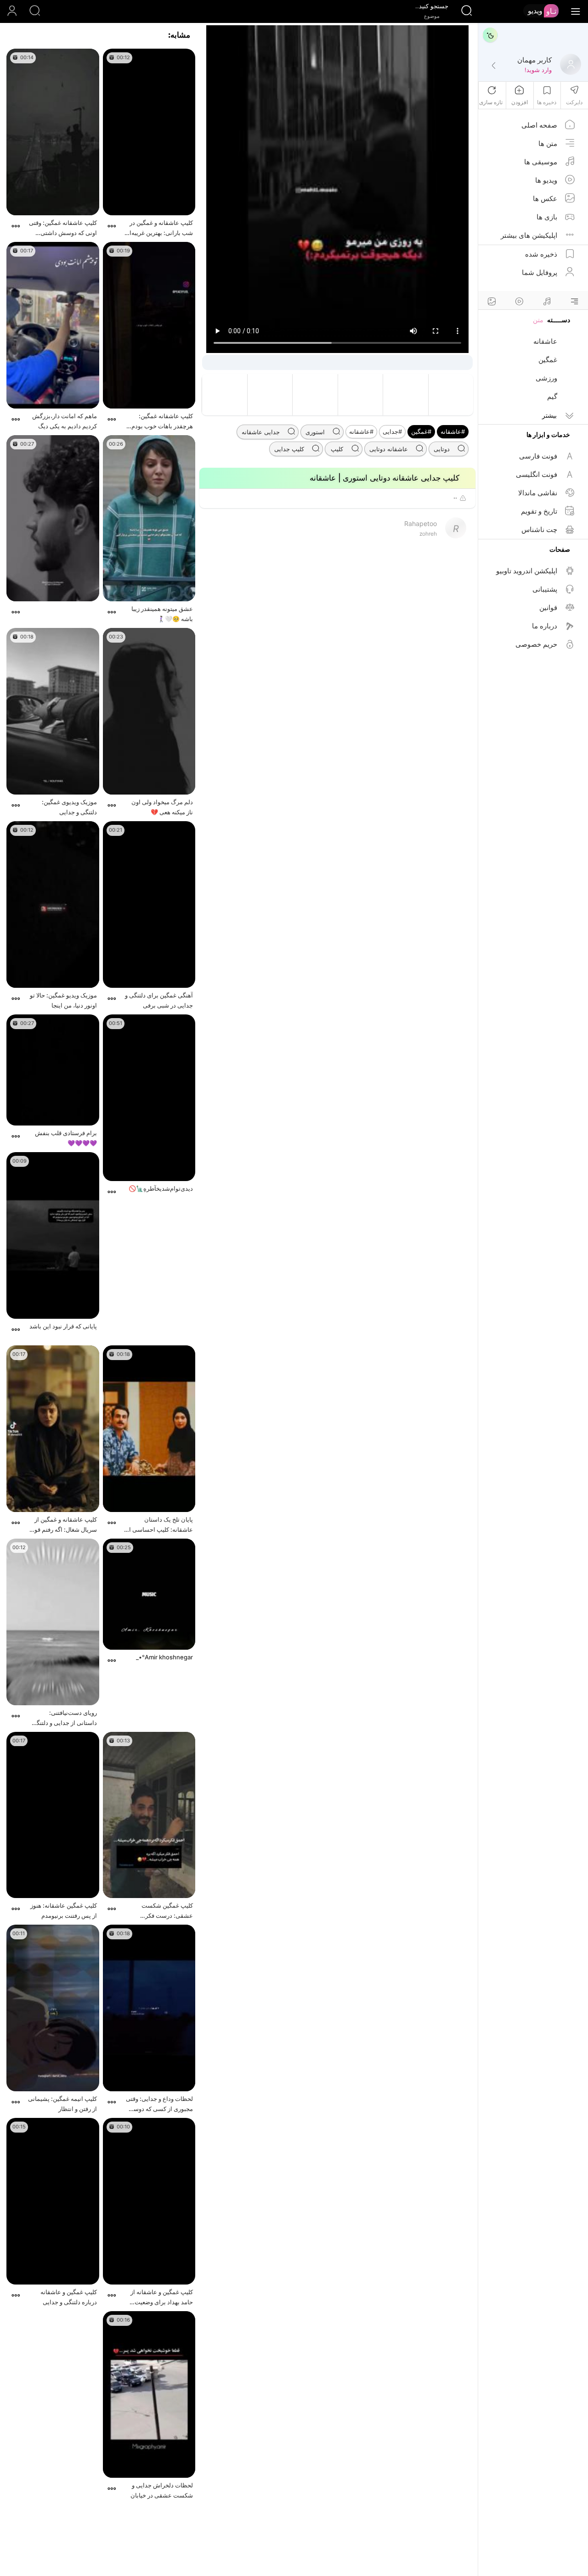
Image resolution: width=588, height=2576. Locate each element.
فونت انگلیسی (537, 474)
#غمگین (421, 431)
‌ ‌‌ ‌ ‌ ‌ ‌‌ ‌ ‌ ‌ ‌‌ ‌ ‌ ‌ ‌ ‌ (87, 609)
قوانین (548, 608)
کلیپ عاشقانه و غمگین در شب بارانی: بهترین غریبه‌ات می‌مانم (158, 228)
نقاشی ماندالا (538, 493)
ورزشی (546, 378)
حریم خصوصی (536, 644)
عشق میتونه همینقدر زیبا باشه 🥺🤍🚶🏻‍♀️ (162, 614)
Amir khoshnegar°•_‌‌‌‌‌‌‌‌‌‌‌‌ (164, 1657)
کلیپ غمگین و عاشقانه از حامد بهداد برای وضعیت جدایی (162, 2298)
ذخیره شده (541, 254)
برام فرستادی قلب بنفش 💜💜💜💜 (66, 1138)
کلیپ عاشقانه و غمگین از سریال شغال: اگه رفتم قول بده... (64, 1525)
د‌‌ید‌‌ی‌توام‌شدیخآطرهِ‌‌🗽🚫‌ (161, 1188)
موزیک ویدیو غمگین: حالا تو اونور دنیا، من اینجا (63, 1000)
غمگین (548, 360)
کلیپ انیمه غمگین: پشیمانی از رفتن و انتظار (62, 2104)
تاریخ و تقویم (539, 511)
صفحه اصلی (539, 125)
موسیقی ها (541, 162)
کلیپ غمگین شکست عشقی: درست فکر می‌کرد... (167, 1911)
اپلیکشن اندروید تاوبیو (527, 571)
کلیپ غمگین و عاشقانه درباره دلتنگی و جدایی (69, 2297)
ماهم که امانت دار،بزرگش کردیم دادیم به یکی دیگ (65, 421)
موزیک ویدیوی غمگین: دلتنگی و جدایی (69, 807)
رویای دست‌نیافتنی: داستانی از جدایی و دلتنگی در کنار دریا (64, 1718)
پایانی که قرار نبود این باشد (63, 1326)
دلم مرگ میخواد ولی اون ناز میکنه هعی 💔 (162, 807)
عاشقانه (545, 341)
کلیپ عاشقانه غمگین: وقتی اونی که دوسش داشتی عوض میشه (63, 228)
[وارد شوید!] (493, 66)
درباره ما (545, 626)
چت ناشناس (539, 529)
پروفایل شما (540, 272)
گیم (552, 396)
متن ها (548, 143)
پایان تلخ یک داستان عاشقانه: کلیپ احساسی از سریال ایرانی (160, 1525)
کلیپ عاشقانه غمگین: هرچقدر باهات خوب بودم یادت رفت (162, 422)
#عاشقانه (453, 431)
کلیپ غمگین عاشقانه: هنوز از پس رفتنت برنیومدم (64, 1910)
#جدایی (392, 431)
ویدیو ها (546, 180)
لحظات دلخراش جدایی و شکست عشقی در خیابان (162, 2490)
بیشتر (549, 415)
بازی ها (547, 217)
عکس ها (545, 199)
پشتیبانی (545, 589)
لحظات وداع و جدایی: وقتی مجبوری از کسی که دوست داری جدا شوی (159, 2104)
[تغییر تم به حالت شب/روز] (490, 35)
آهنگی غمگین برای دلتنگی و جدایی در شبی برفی (159, 1000)
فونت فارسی (538, 456)
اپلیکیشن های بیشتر (529, 235)
